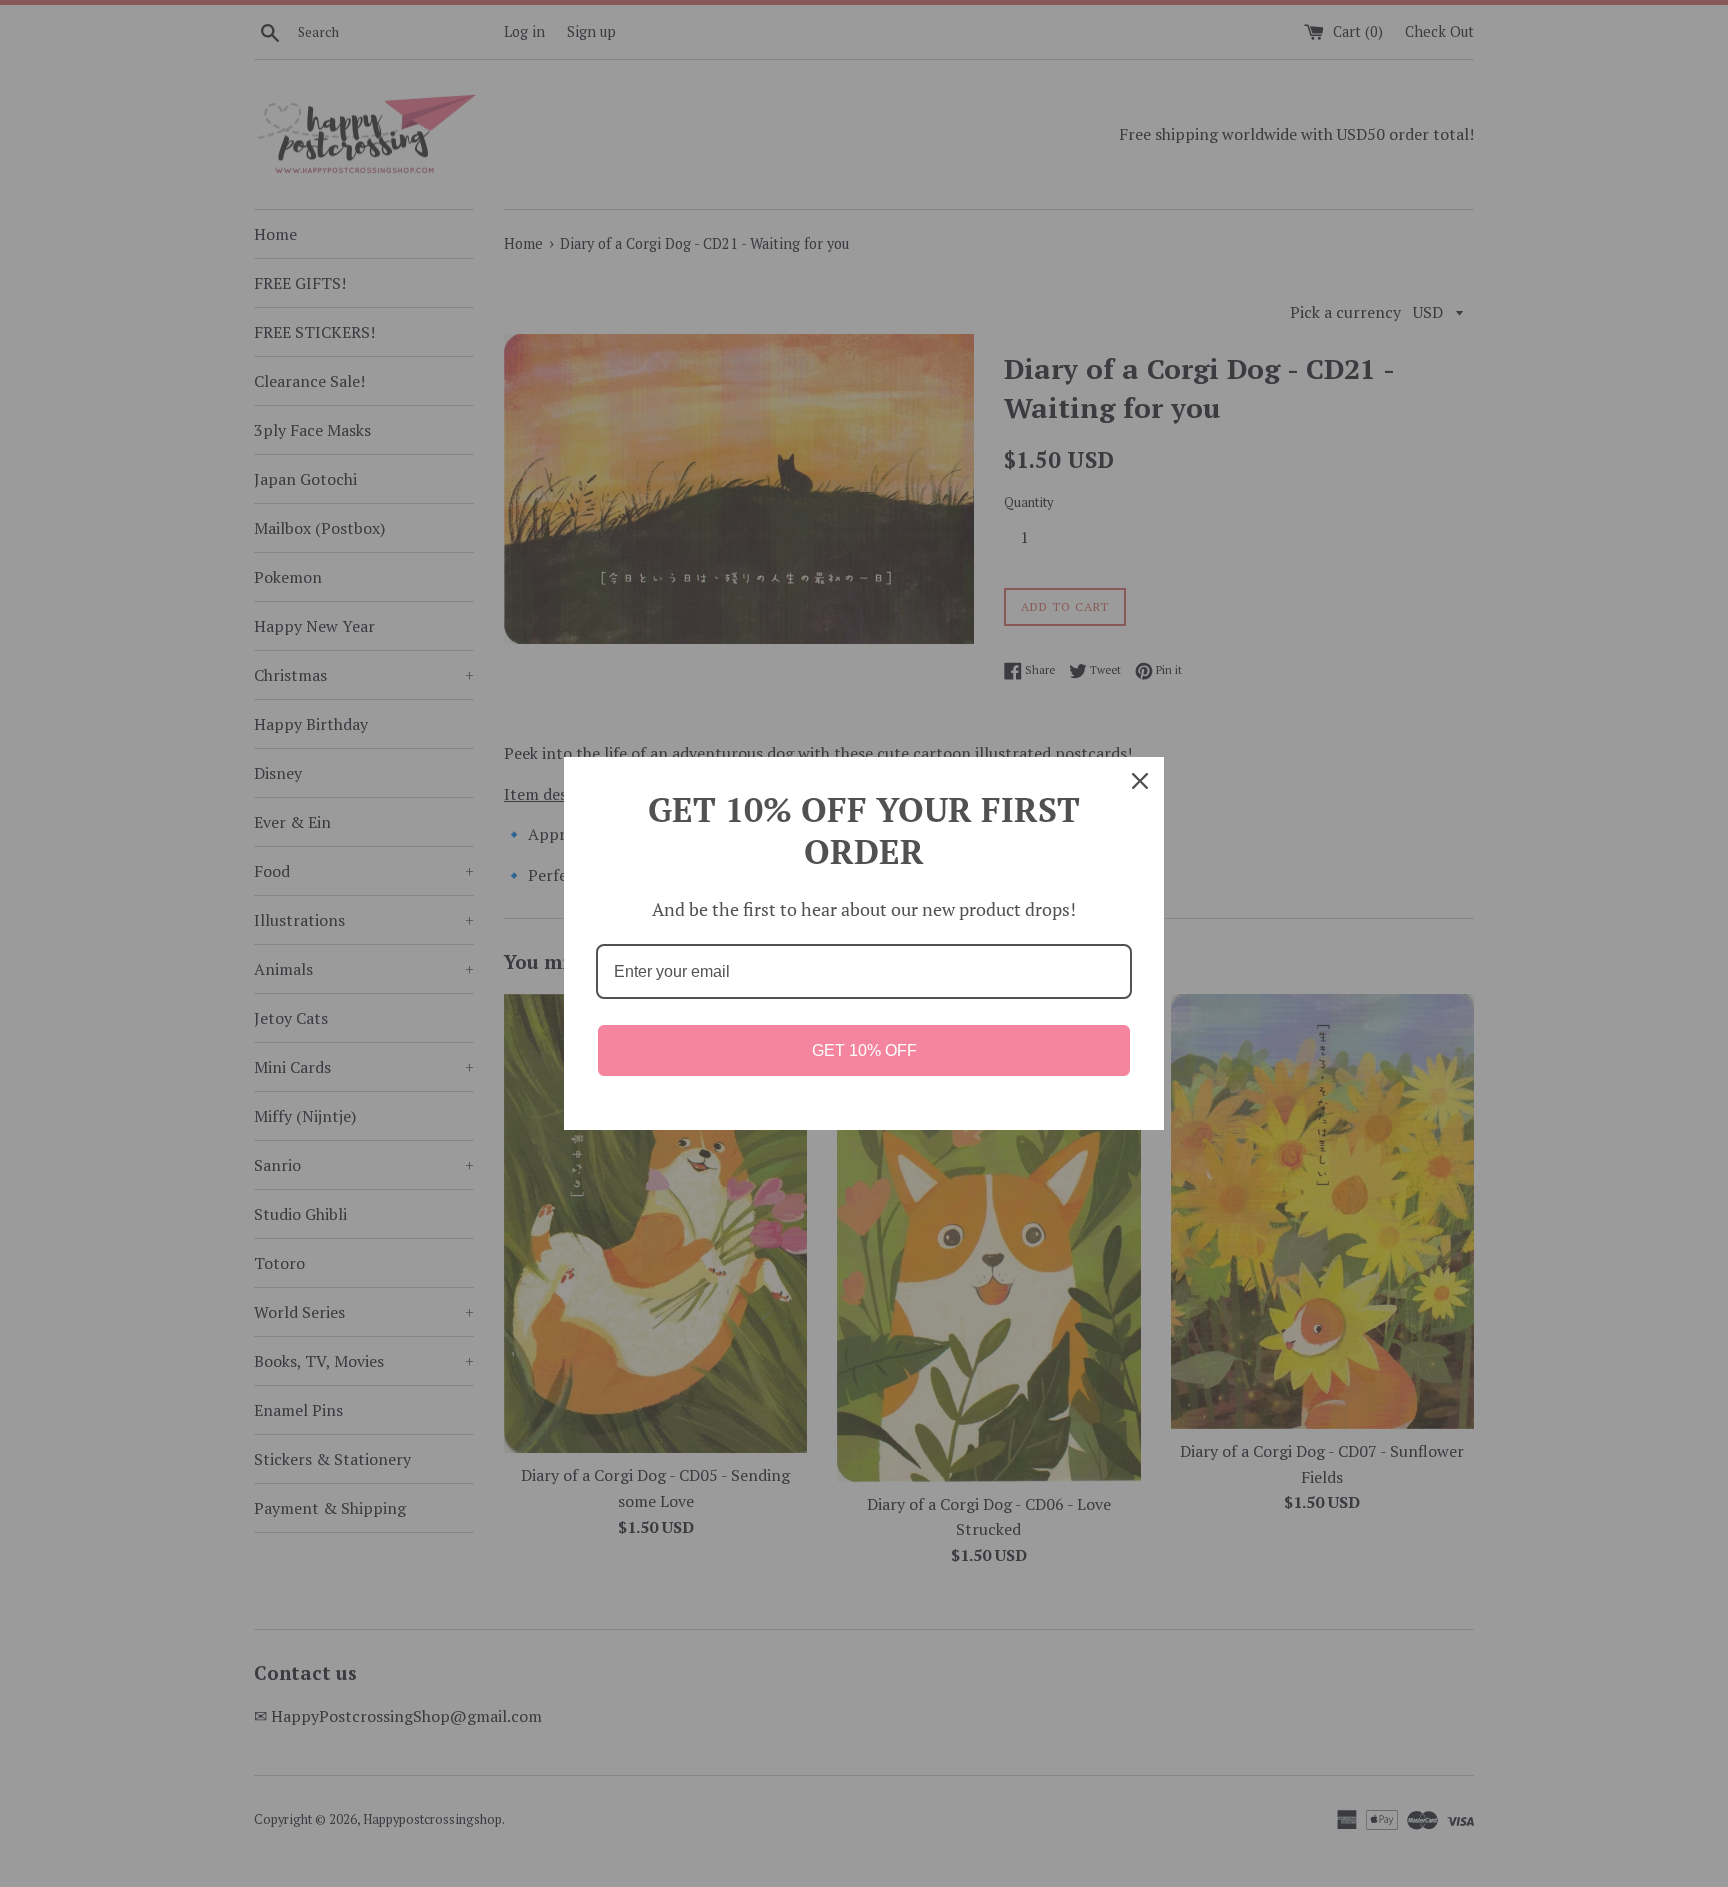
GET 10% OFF (864, 1050)
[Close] (1140, 781)
